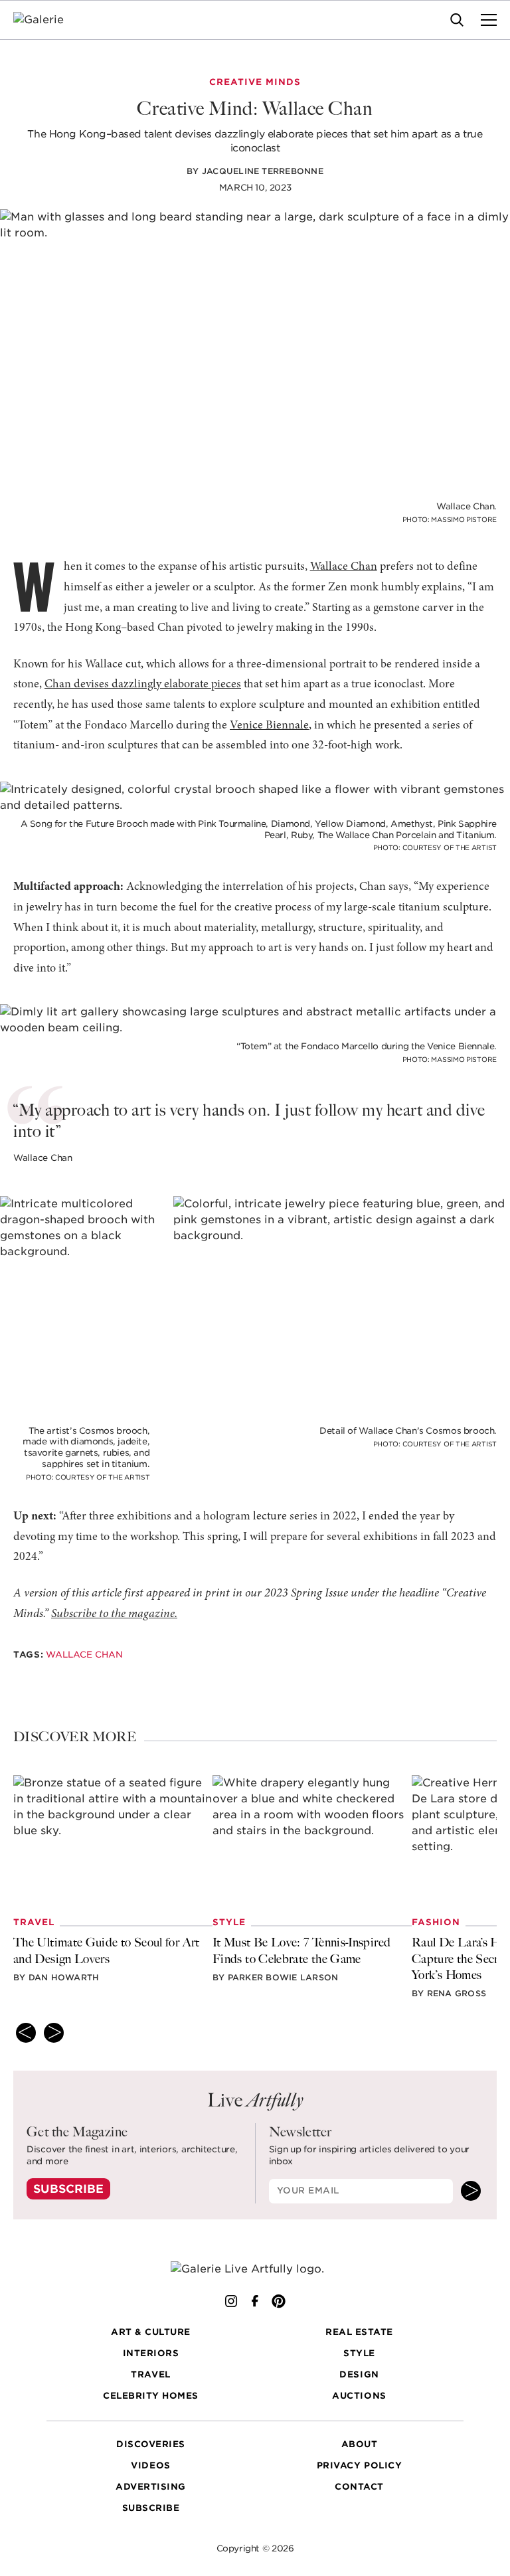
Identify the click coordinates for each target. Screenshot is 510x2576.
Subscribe (68, 2189)
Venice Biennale (269, 726)
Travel (150, 2375)
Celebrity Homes (151, 2396)
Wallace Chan (344, 567)
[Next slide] (54, 2033)
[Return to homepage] (255, 2269)
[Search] (457, 20)
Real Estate (359, 2333)
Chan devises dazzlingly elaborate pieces (143, 685)
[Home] (47, 20)
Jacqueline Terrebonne (263, 171)
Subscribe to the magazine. (114, 1614)
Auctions (359, 2396)
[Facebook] (255, 2301)
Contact (359, 2487)
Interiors (151, 2354)
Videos (150, 2466)
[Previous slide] (26, 2033)
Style (359, 2354)
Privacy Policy (359, 2466)
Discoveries (151, 2445)
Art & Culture (151, 2333)
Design (359, 2375)
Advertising (151, 2487)
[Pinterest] (279, 2301)
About (360, 2445)
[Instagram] (231, 2301)
